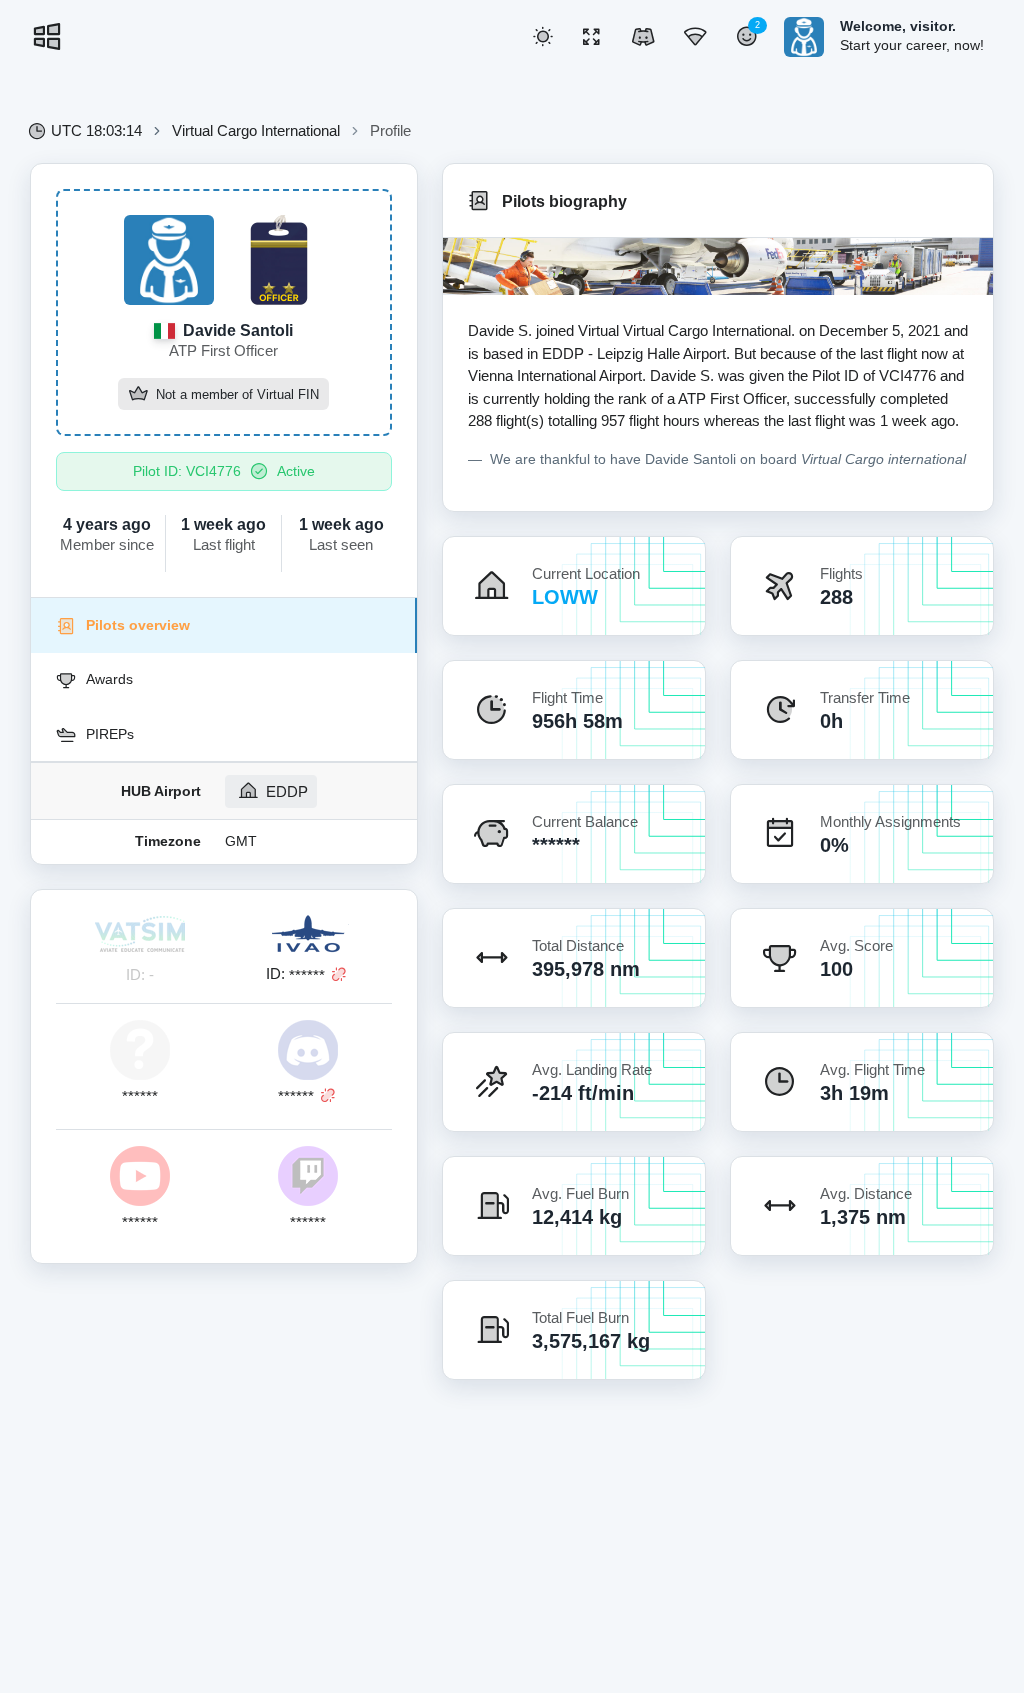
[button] (543, 37)
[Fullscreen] (591, 37)
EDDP (285, 791)
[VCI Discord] (643, 37)
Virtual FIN (288, 395)
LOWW (565, 597)
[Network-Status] (695, 37)
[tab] (224, 625)
